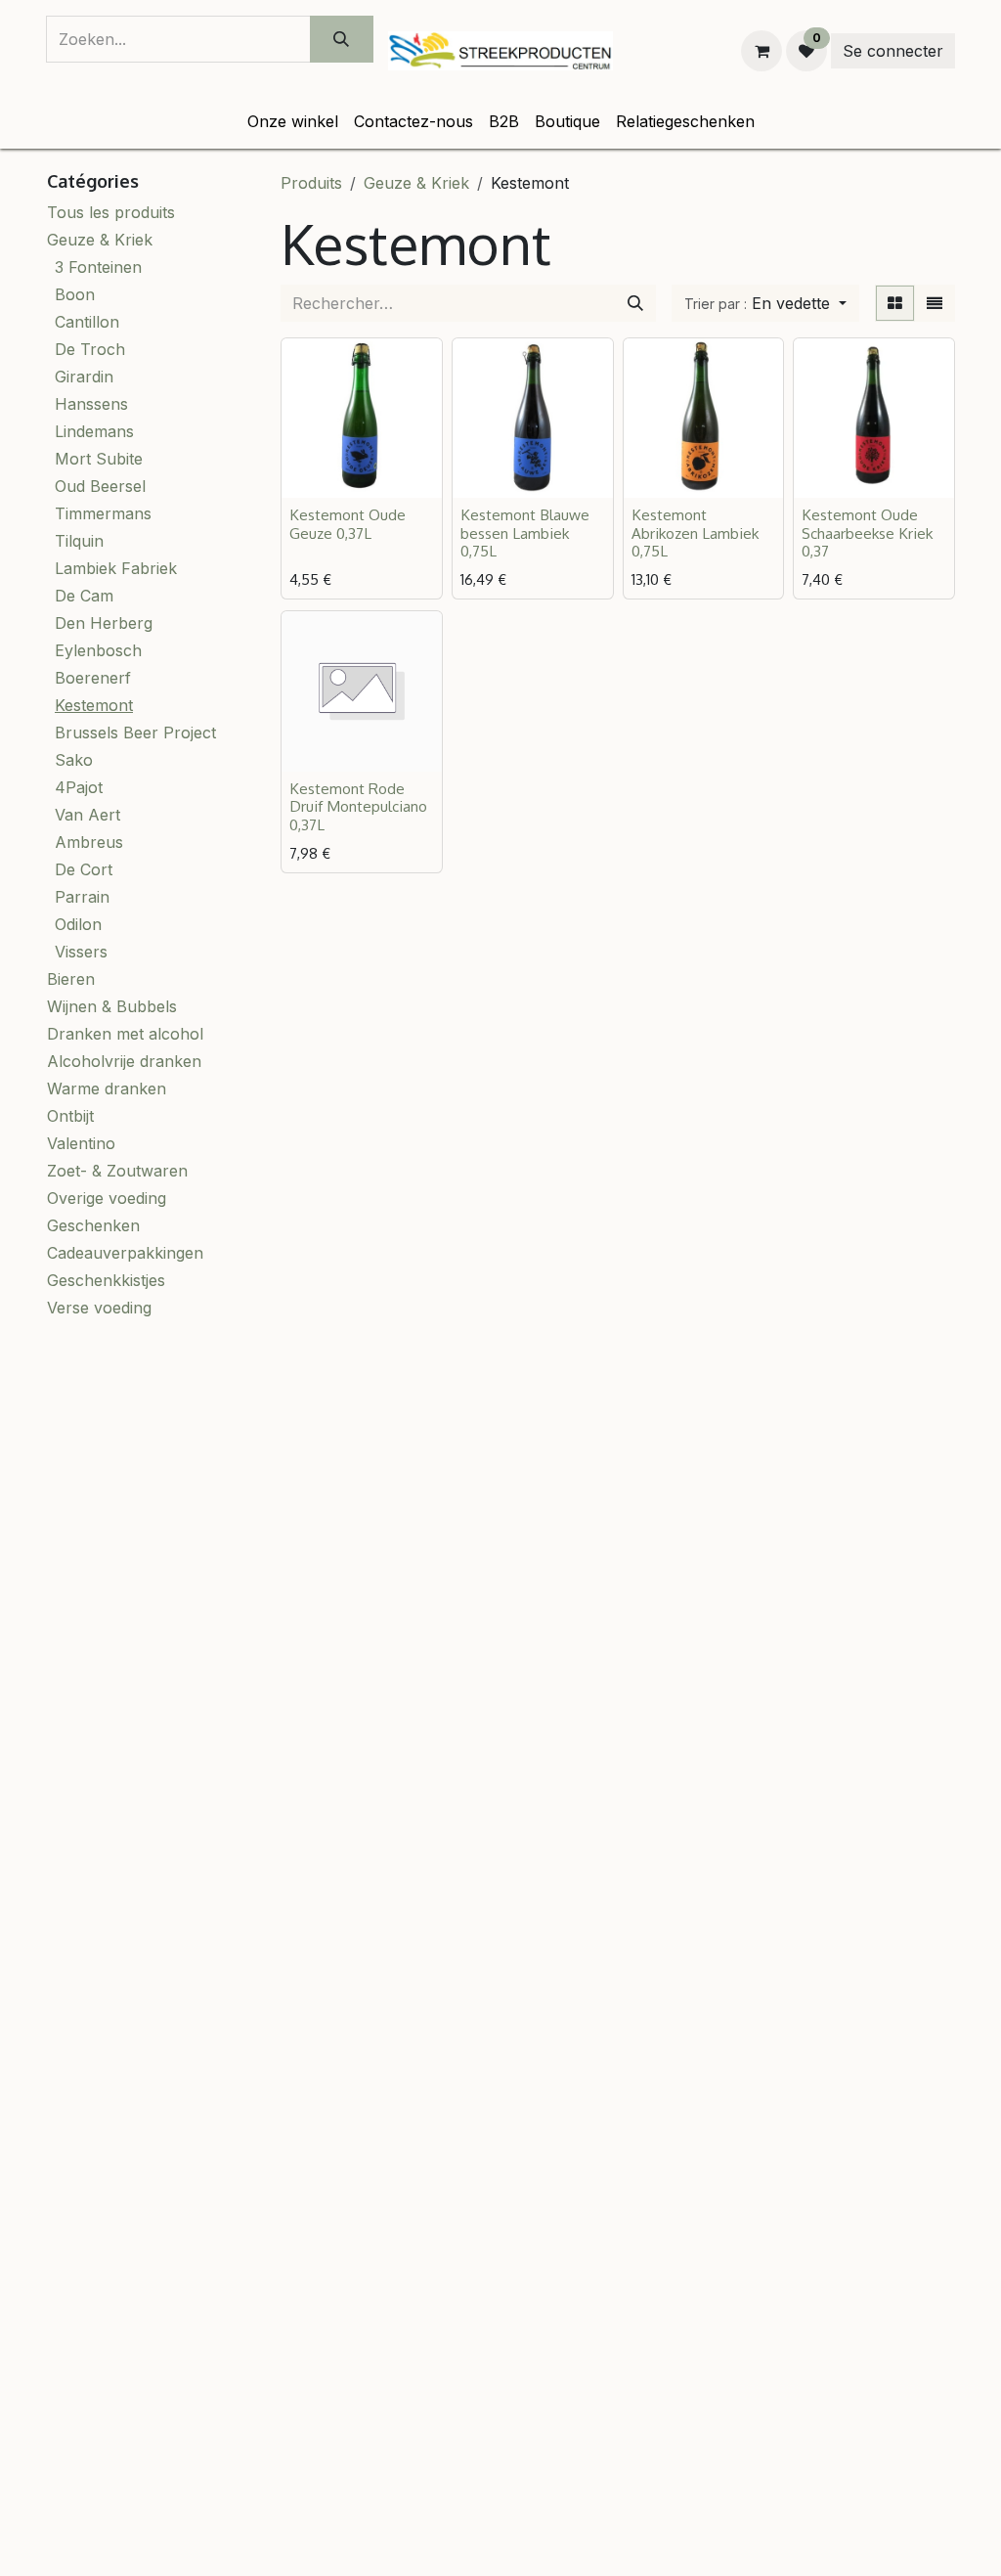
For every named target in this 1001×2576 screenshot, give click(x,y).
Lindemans (94, 431)
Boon (75, 294)
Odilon (78, 924)
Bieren (71, 979)
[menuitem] (293, 121)
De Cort (84, 869)
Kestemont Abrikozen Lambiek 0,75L (695, 532)
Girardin (84, 377)
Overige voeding (107, 1198)
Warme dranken (107, 1088)
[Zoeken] (342, 39)
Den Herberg (104, 623)
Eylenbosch (98, 650)
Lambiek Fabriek (116, 568)
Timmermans (103, 513)
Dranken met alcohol (125, 1034)
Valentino (81, 1143)
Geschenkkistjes (106, 1280)
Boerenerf (93, 678)
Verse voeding (99, 1308)
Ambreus (89, 842)
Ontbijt (70, 1116)
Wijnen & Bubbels (112, 1006)
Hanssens (91, 404)
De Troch (90, 349)
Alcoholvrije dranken (124, 1061)
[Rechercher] (635, 303)
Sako (74, 760)
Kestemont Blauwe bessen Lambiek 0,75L (525, 532)
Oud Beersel (100, 486)
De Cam (84, 596)
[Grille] (895, 303)
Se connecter (893, 51)
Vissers (81, 952)
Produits (311, 183)
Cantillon (87, 322)
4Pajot (79, 787)
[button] (765, 303)
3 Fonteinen (98, 267)
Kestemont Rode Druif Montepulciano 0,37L (358, 806)
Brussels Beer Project (135, 733)
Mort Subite (99, 459)
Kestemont (94, 705)
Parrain (82, 897)
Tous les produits (111, 212)
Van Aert (87, 815)
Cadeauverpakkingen (125, 1253)
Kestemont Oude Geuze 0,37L (348, 523)
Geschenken (93, 1225)
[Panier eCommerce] (762, 51)
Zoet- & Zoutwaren (117, 1171)
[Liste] (935, 303)
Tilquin (79, 541)
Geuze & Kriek (100, 240)
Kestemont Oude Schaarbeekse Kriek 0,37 (867, 532)
